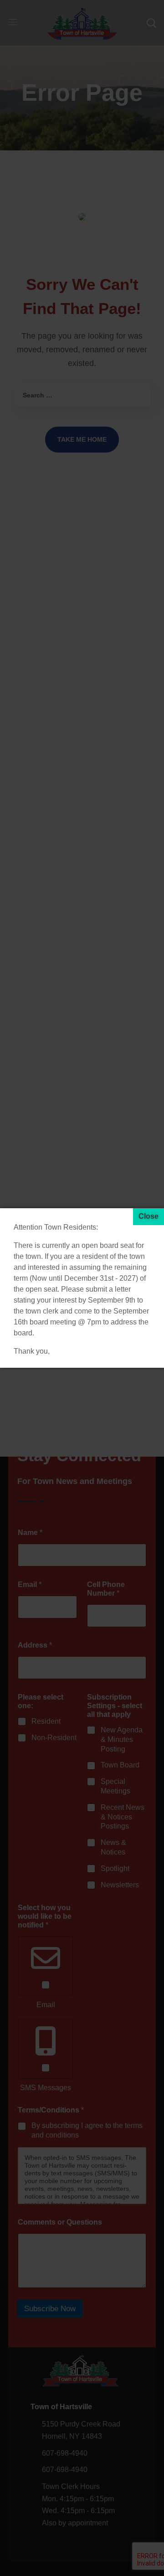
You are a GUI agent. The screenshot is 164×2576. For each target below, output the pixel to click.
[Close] (149, 1217)
